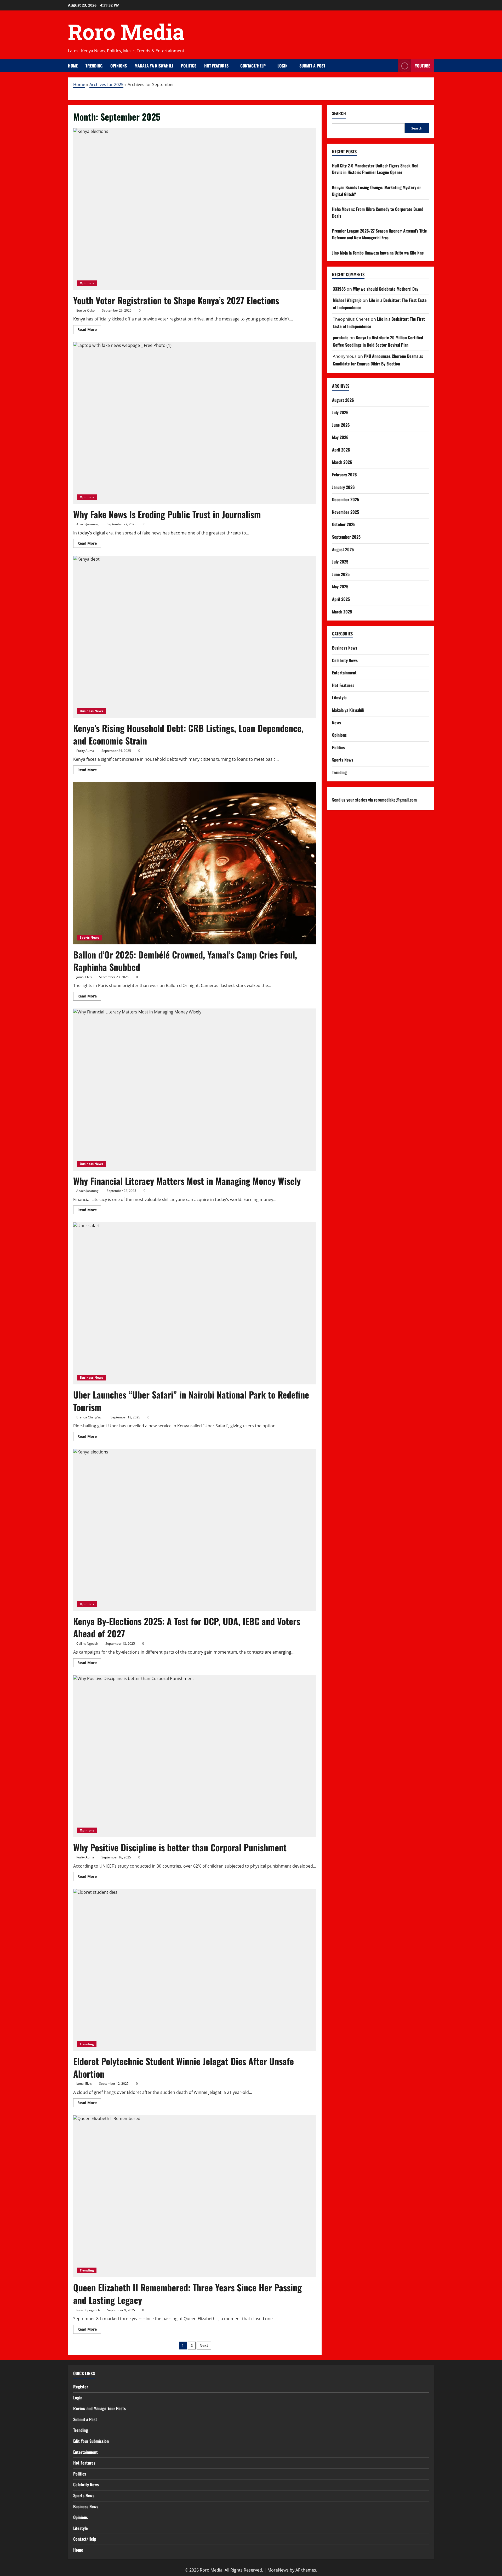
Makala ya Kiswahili (154, 66)
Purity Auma (85, 751)
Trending (94, 66)
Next (204, 2345)
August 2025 (343, 549)
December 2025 (346, 499)
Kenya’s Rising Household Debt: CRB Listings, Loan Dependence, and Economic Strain (188, 734)
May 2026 (340, 437)
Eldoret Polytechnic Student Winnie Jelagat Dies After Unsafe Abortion (184, 2067)
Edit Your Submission (91, 2441)
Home (73, 66)
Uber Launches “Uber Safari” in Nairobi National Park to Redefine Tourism (191, 1401)
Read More (89, 330)
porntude (341, 337)
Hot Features (216, 66)
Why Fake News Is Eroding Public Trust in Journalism (167, 514)
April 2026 (341, 450)
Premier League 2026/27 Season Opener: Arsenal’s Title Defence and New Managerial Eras (380, 234)
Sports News (89, 937)
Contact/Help (253, 66)
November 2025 (346, 512)
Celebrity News (345, 660)
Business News (91, 711)
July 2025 (340, 562)
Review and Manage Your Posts (99, 2408)
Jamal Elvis (84, 977)
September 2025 (346, 537)
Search (339, 113)
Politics (189, 66)
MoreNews (278, 2570)
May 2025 (340, 587)
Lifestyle (339, 697)
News (336, 723)
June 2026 (341, 425)
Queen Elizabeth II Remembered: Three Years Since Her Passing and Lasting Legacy (187, 2294)
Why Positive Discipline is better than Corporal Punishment (180, 1847)
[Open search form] (393, 66)
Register (81, 2387)
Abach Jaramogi (88, 524)
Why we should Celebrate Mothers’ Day (386, 289)
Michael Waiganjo (347, 300)
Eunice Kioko (85, 310)
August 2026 (343, 400)
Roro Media (126, 32)
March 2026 (342, 462)
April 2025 (341, 599)
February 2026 (344, 475)
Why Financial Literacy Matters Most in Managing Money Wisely (187, 1181)
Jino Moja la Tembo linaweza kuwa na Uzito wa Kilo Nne (378, 253)
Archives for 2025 (106, 84)
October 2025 (344, 524)
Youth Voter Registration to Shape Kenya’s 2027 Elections (176, 300)
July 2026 (340, 412)
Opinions (119, 66)
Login (283, 66)
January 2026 (343, 487)
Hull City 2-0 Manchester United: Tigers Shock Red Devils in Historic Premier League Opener (375, 169)
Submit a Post (312, 66)
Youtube (423, 66)
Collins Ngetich (87, 1644)
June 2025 (341, 574)
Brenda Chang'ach (90, 1417)
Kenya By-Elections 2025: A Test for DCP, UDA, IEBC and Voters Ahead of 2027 (187, 1627)
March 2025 (342, 612)
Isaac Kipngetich (88, 2310)
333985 (339, 289)
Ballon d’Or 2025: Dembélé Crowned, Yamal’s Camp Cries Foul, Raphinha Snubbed (185, 961)
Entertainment (344, 673)
